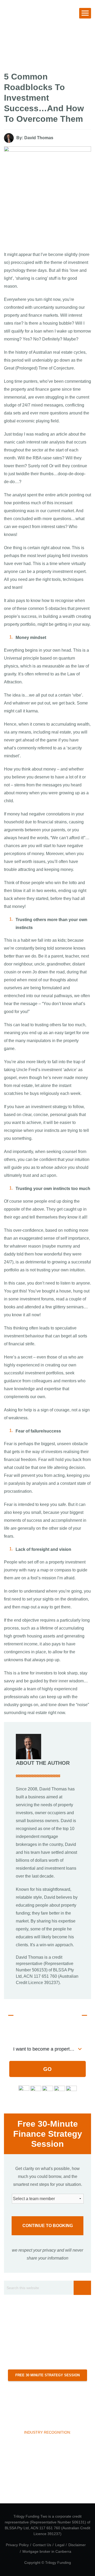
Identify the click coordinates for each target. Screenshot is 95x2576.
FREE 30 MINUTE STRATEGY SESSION (47, 2375)
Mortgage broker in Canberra (47, 2551)
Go (47, 2069)
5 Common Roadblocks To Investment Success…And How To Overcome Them (44, 98)
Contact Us (42, 2545)
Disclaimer (77, 2545)
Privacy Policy (17, 2545)
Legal (60, 2545)
